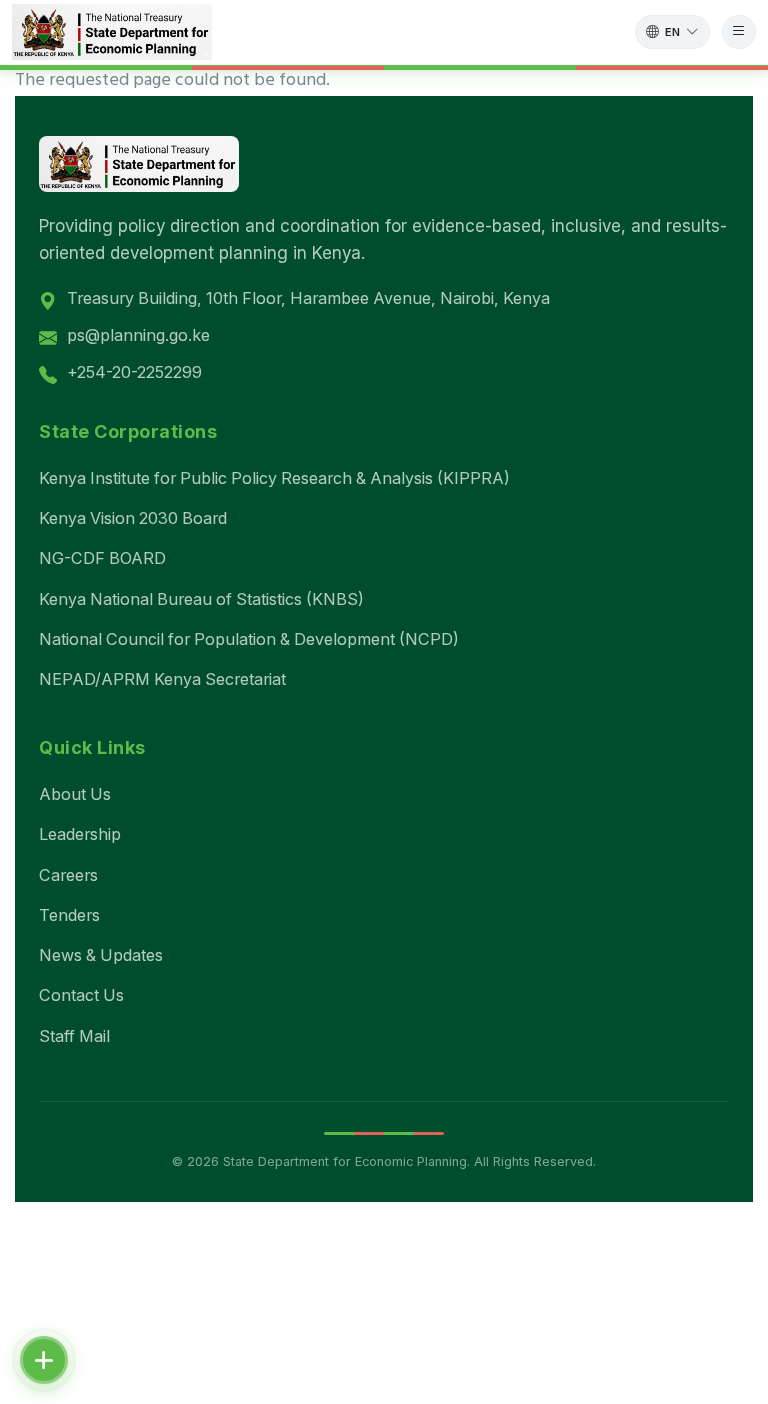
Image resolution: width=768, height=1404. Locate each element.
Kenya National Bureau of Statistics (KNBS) (201, 599)
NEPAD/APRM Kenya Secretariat (162, 679)
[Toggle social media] (44, 1360)
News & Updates (101, 955)
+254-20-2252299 (134, 372)
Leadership (80, 834)
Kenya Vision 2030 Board (133, 518)
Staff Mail (74, 1036)
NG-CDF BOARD (102, 558)
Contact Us (81, 995)
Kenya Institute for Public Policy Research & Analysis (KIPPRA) (274, 478)
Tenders (69, 915)
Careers (68, 875)
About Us (75, 794)
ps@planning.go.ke (138, 335)
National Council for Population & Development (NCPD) (249, 639)
